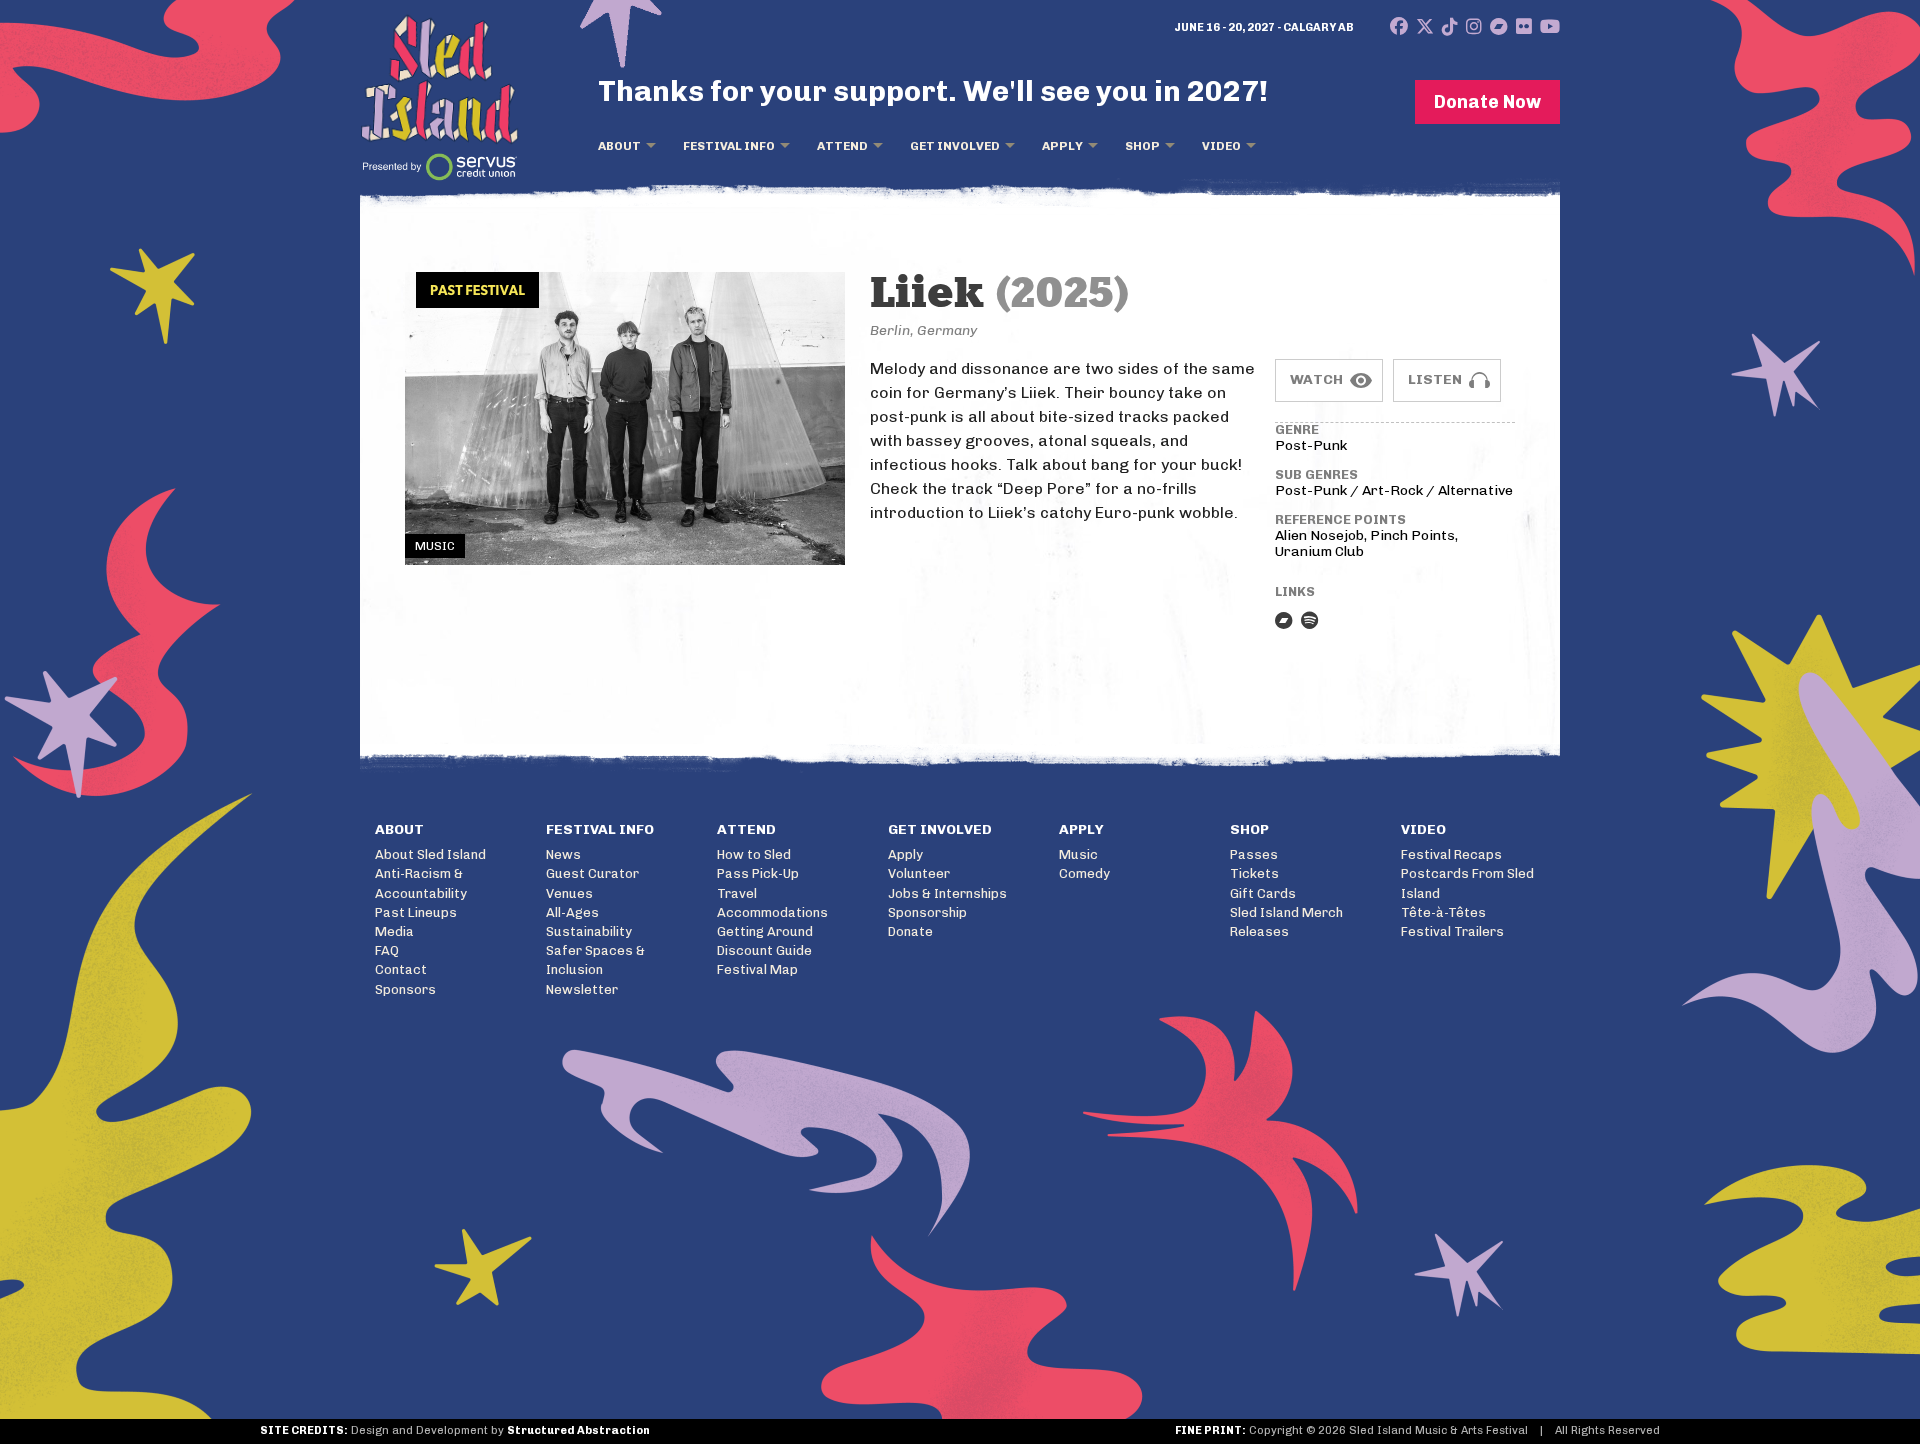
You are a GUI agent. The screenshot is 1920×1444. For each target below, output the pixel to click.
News (563, 854)
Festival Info (729, 146)
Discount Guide (764, 950)
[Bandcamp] (1499, 27)
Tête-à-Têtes (1443, 912)
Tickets (1254, 873)
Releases (1259, 931)
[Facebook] (1399, 27)
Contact (401, 969)
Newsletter (582, 989)
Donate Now (1487, 102)
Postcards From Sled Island (1467, 883)
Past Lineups (416, 912)
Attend (842, 146)
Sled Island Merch (1286, 912)
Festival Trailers (1452, 931)
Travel (737, 893)
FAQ (387, 950)
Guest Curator (592, 873)
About (619, 146)
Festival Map (757, 969)
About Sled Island (430, 854)
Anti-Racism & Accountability (421, 883)
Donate (910, 931)
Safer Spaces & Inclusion (595, 960)
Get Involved (955, 146)
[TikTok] (1450, 27)
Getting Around (765, 931)
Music (1078, 854)
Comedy (1084, 873)
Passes (1254, 854)
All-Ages (572, 912)
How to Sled (754, 854)
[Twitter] (1425, 27)
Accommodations (772, 912)
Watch (1316, 379)
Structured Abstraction (578, 1430)
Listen (1435, 379)
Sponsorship (927, 912)
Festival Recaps (1451, 854)
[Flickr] (1524, 27)
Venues (569, 893)
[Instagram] (1474, 27)
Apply (1062, 146)
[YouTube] (1550, 27)
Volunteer (919, 873)
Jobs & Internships (947, 893)
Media (394, 931)
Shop (1142, 146)
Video (1221, 146)
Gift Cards (1263, 893)
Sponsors (405, 989)
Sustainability (589, 931)
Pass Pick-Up (758, 873)
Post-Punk (1311, 445)
